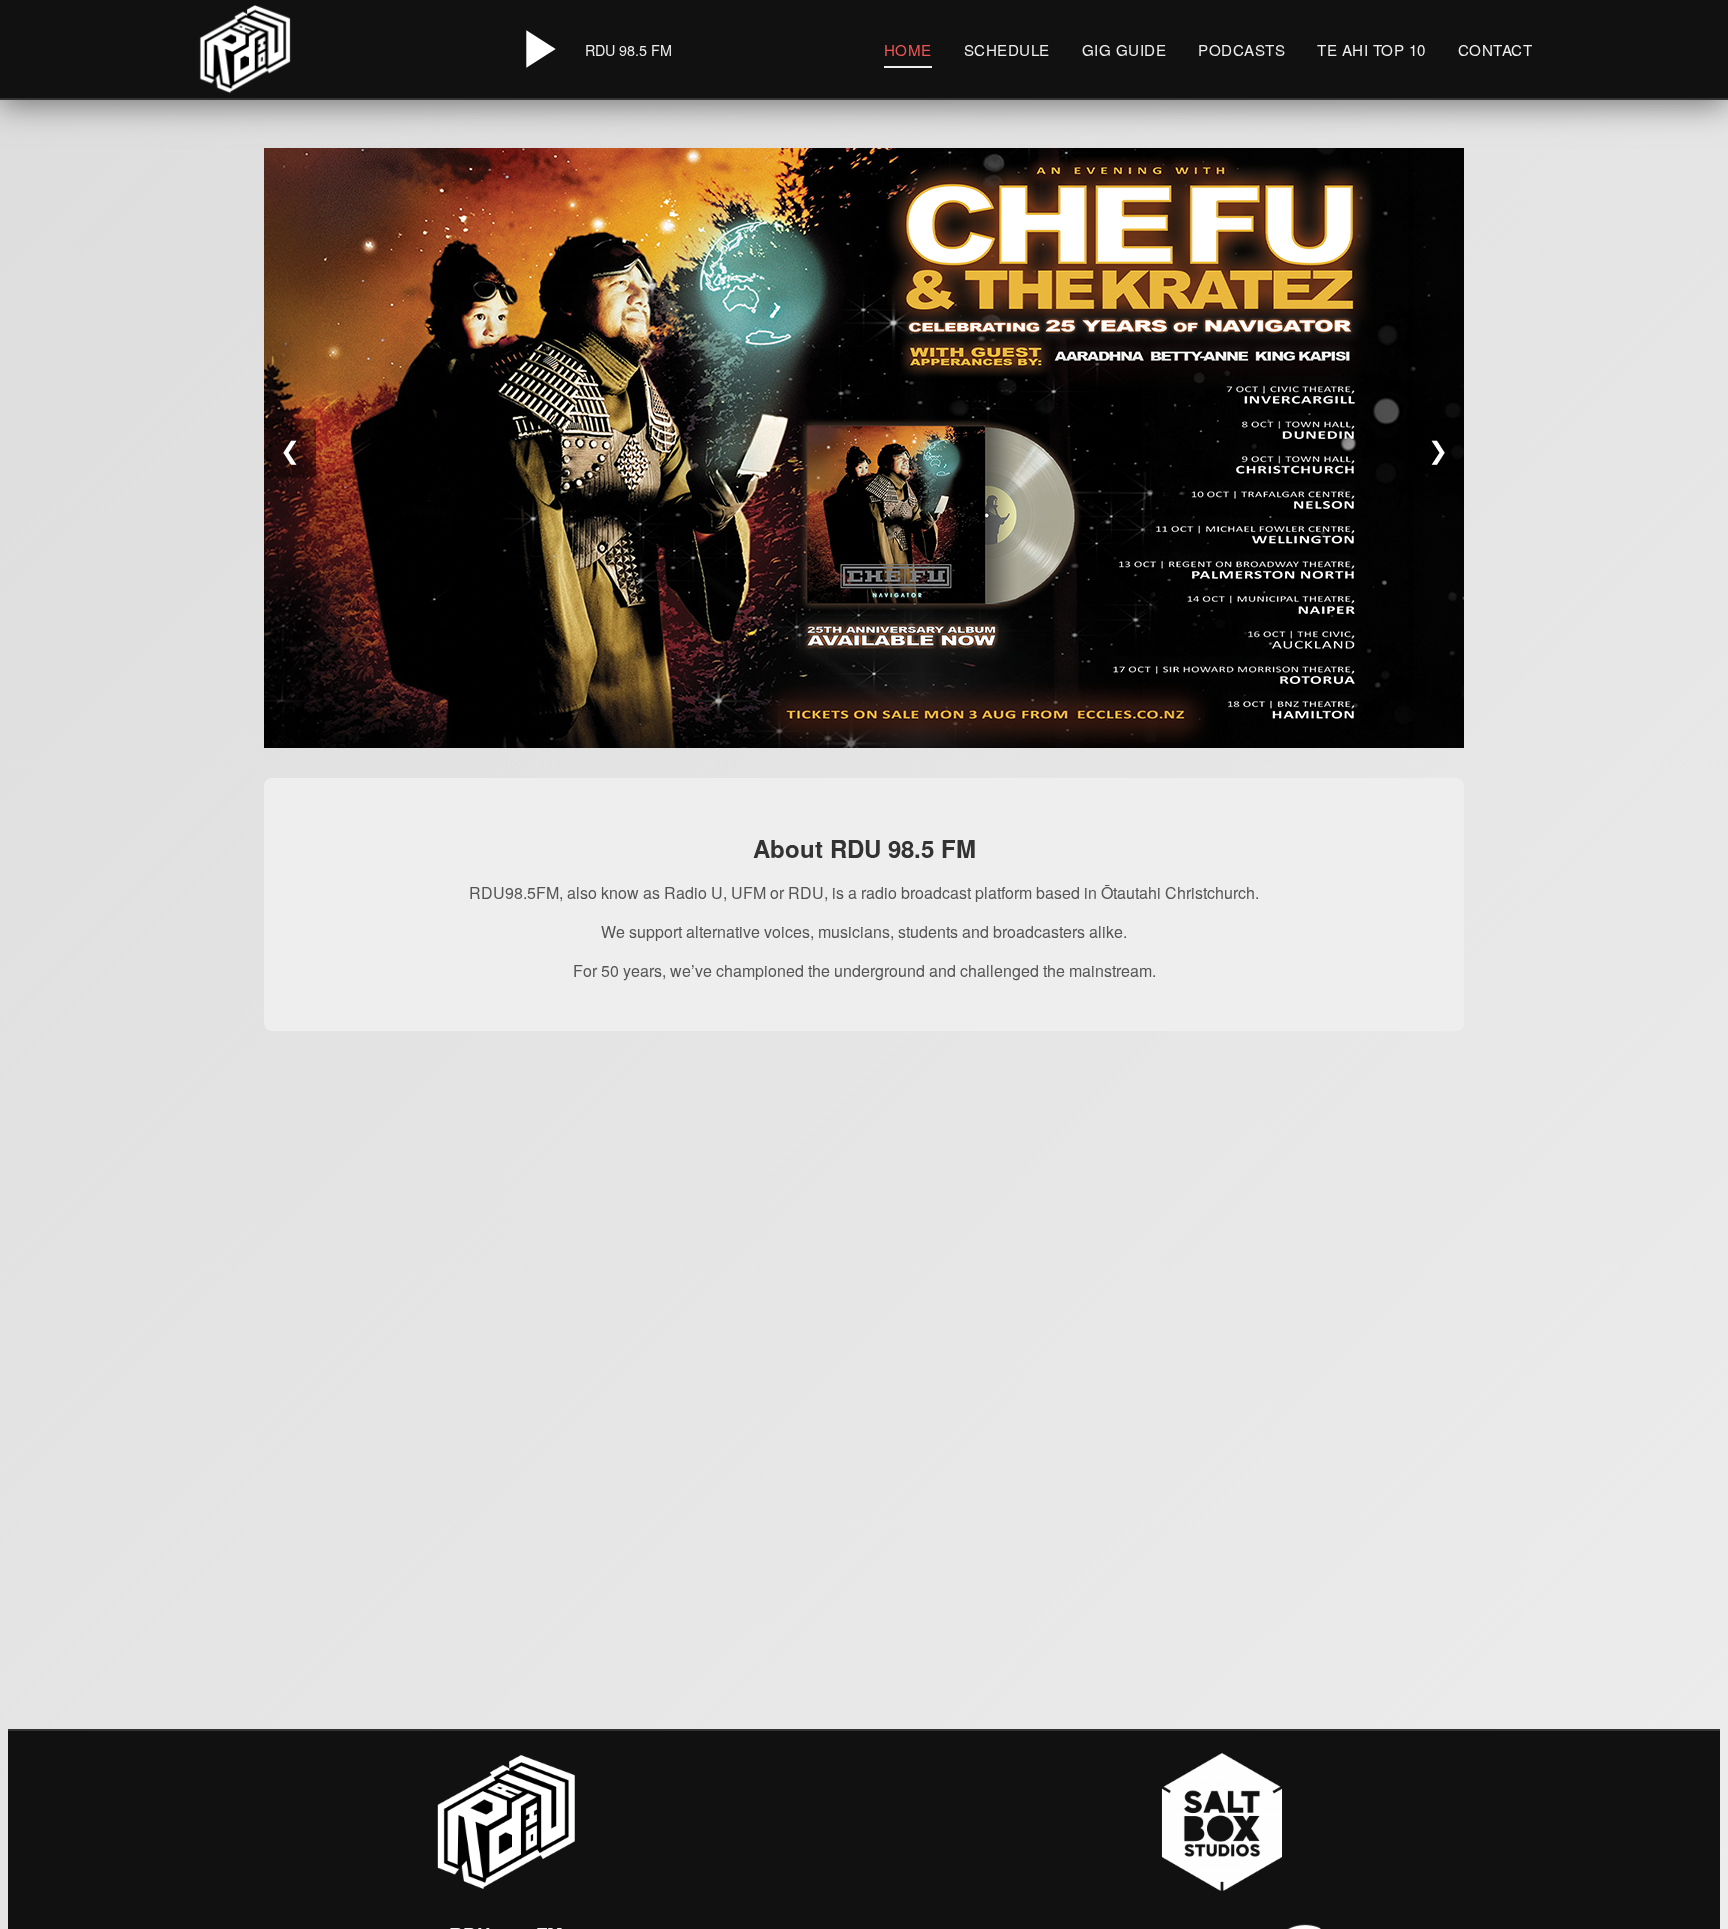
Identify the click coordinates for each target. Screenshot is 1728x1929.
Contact (1495, 49)
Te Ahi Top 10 (1371, 49)
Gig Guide (1124, 49)
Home (908, 49)
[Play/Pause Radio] (537, 49)
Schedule (1007, 49)
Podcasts (1241, 49)
